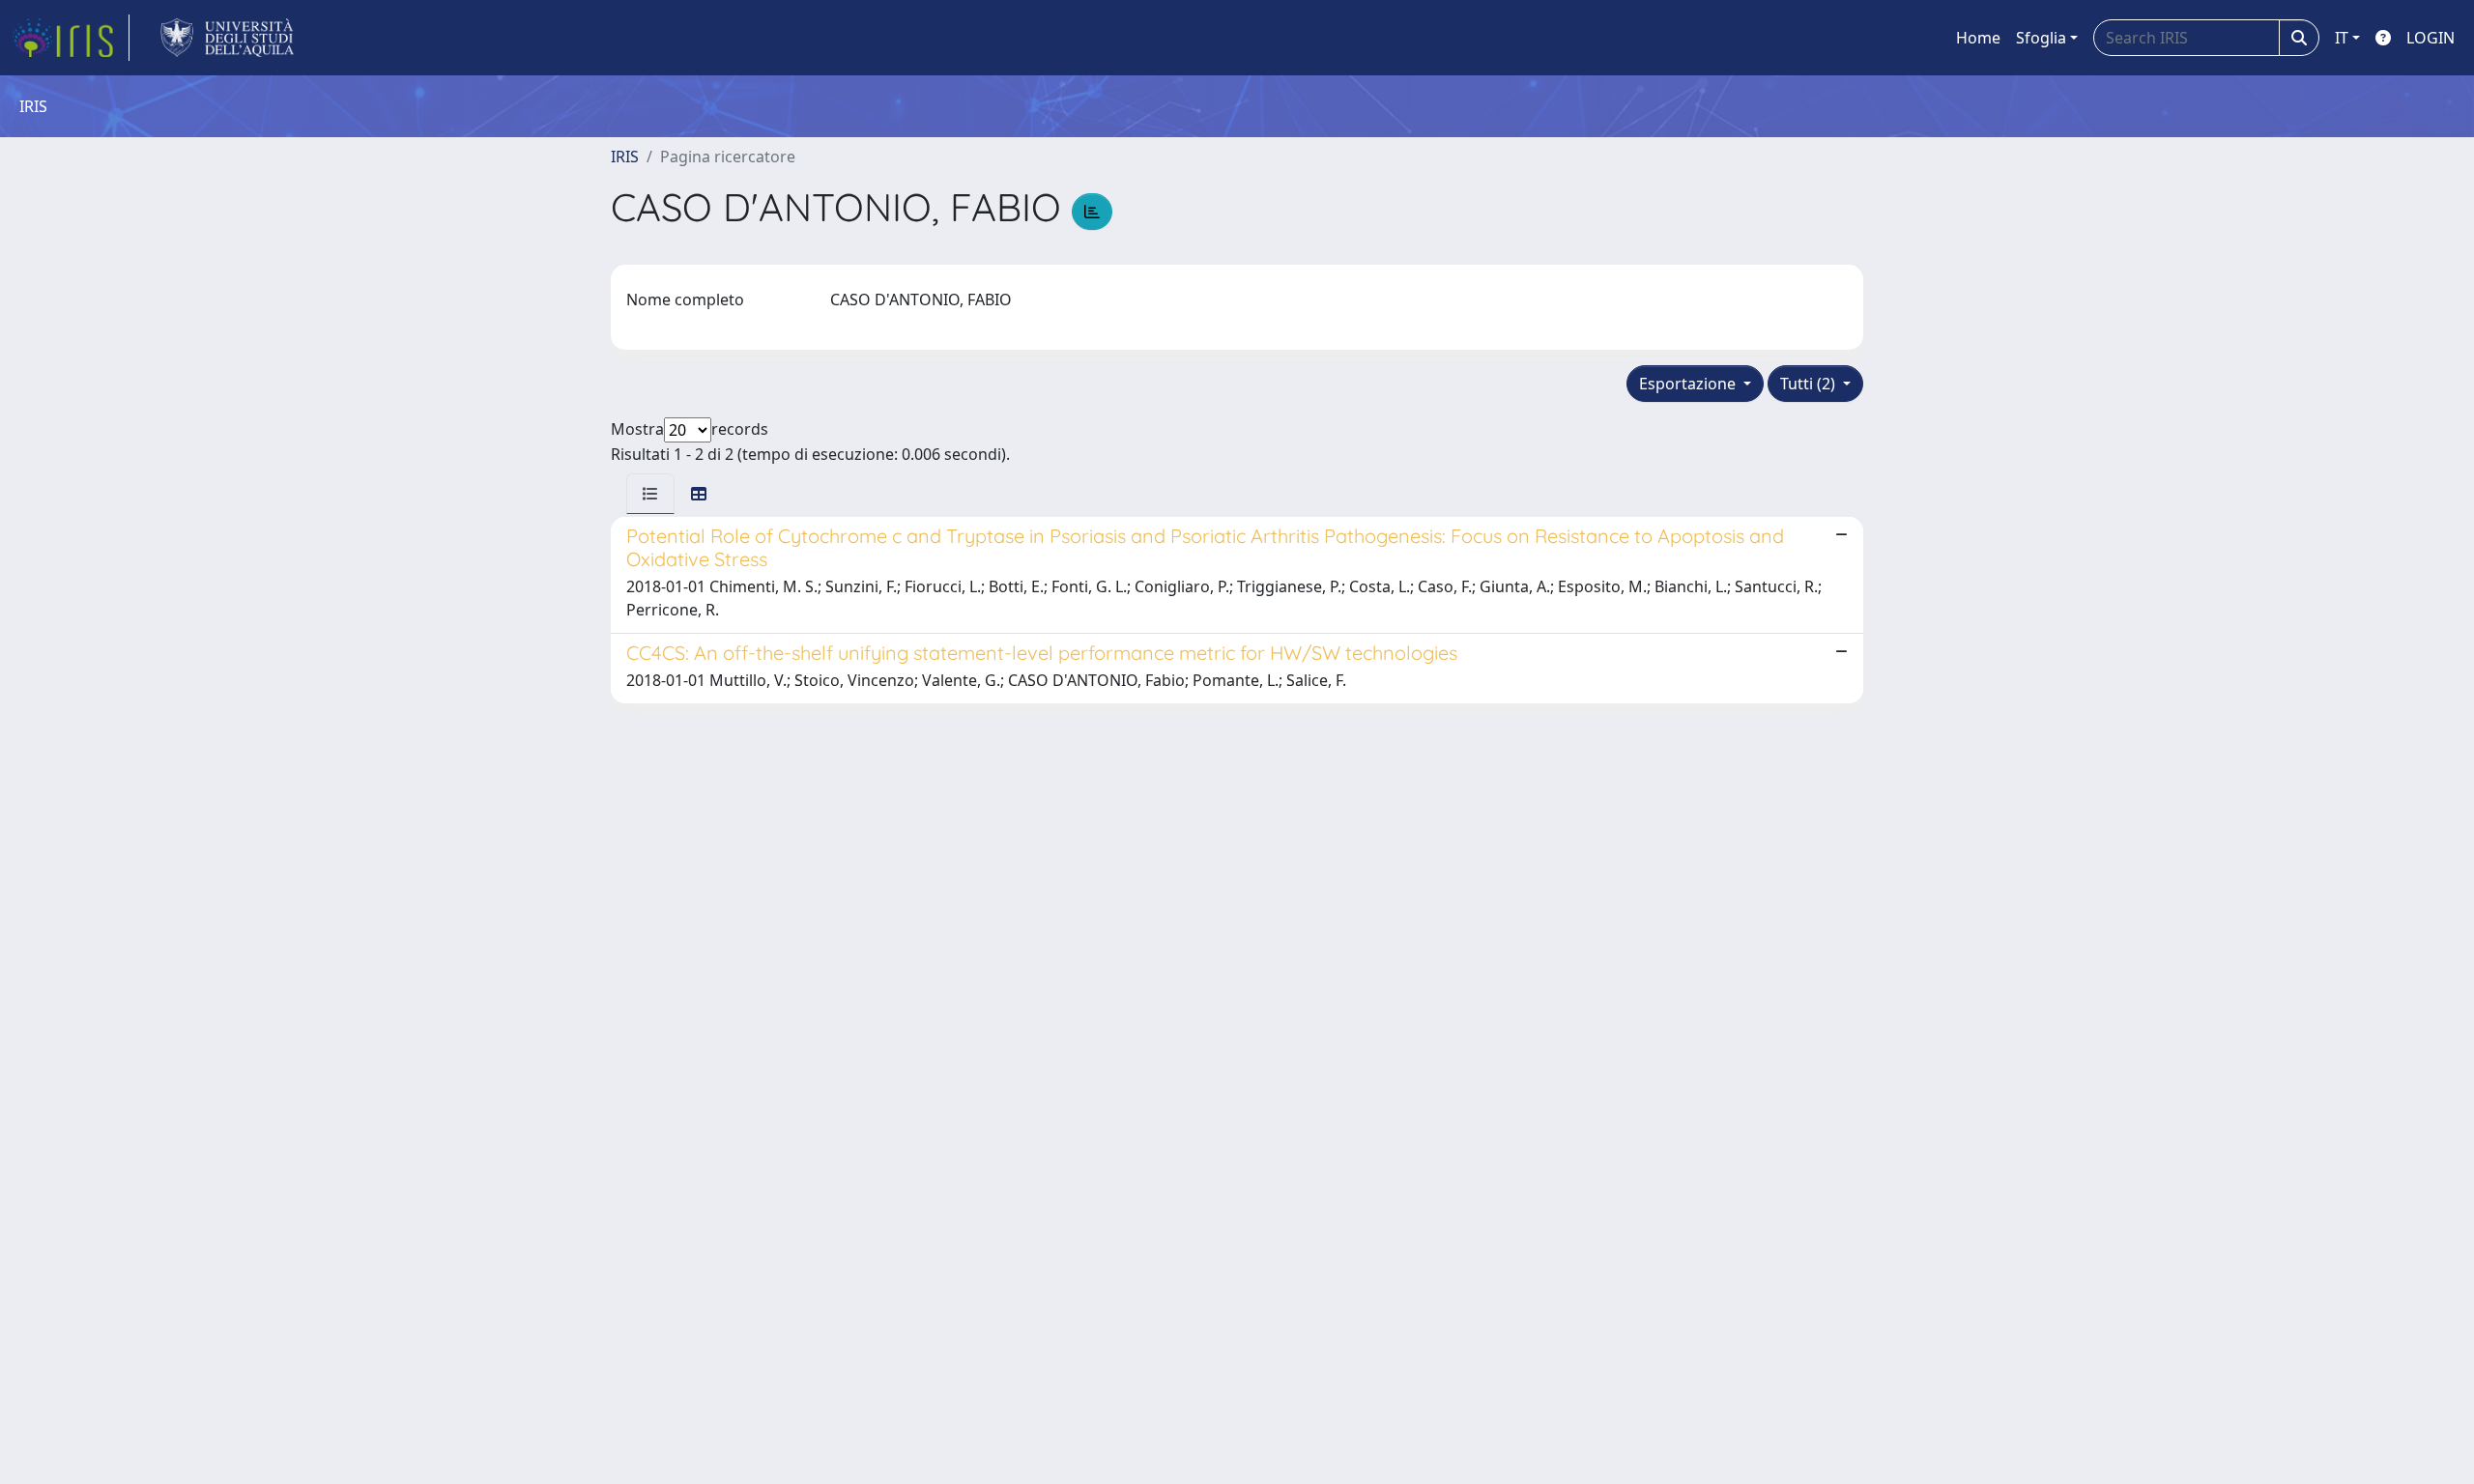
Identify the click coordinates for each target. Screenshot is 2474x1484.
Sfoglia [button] (2041, 38)
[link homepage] (71, 38)
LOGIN (2431, 38)
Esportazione (1689, 384)
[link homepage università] (228, 38)
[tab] (650, 494)
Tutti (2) (1810, 384)
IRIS (625, 157)
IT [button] (2342, 38)
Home (1978, 38)
